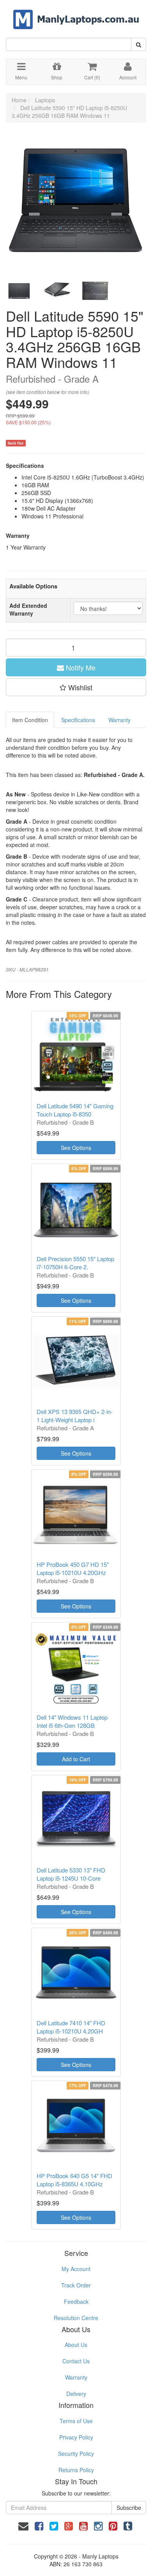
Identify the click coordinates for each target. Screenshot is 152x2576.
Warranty (119, 720)
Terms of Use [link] (76, 2421)
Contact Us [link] (76, 2361)
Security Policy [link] (76, 2453)
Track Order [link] (76, 2285)
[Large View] (19, 291)
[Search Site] (139, 44)
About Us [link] (76, 2345)
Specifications (78, 720)
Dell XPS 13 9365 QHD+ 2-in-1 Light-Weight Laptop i (75, 1416)
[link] (39, 2525)
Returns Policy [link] (76, 2470)
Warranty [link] (76, 2377)
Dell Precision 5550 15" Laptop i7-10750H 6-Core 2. (75, 1263)
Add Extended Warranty (28, 609)
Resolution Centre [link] (76, 2318)
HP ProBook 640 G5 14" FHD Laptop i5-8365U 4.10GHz (74, 2180)
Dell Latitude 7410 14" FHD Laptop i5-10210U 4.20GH (71, 2027)
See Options (76, 1148)
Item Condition (30, 720)
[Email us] (23, 2525)
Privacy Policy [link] (76, 2437)
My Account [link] (76, 2269)
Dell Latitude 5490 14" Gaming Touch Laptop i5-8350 (75, 1110)
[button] (76, 687)
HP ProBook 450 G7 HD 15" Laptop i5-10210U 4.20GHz (73, 1568)
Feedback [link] (76, 2301)
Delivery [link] (76, 2394)
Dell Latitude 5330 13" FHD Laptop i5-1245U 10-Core (71, 1874)
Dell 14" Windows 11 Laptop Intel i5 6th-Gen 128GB (72, 1721)
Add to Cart (76, 1759)
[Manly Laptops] (76, 14)
